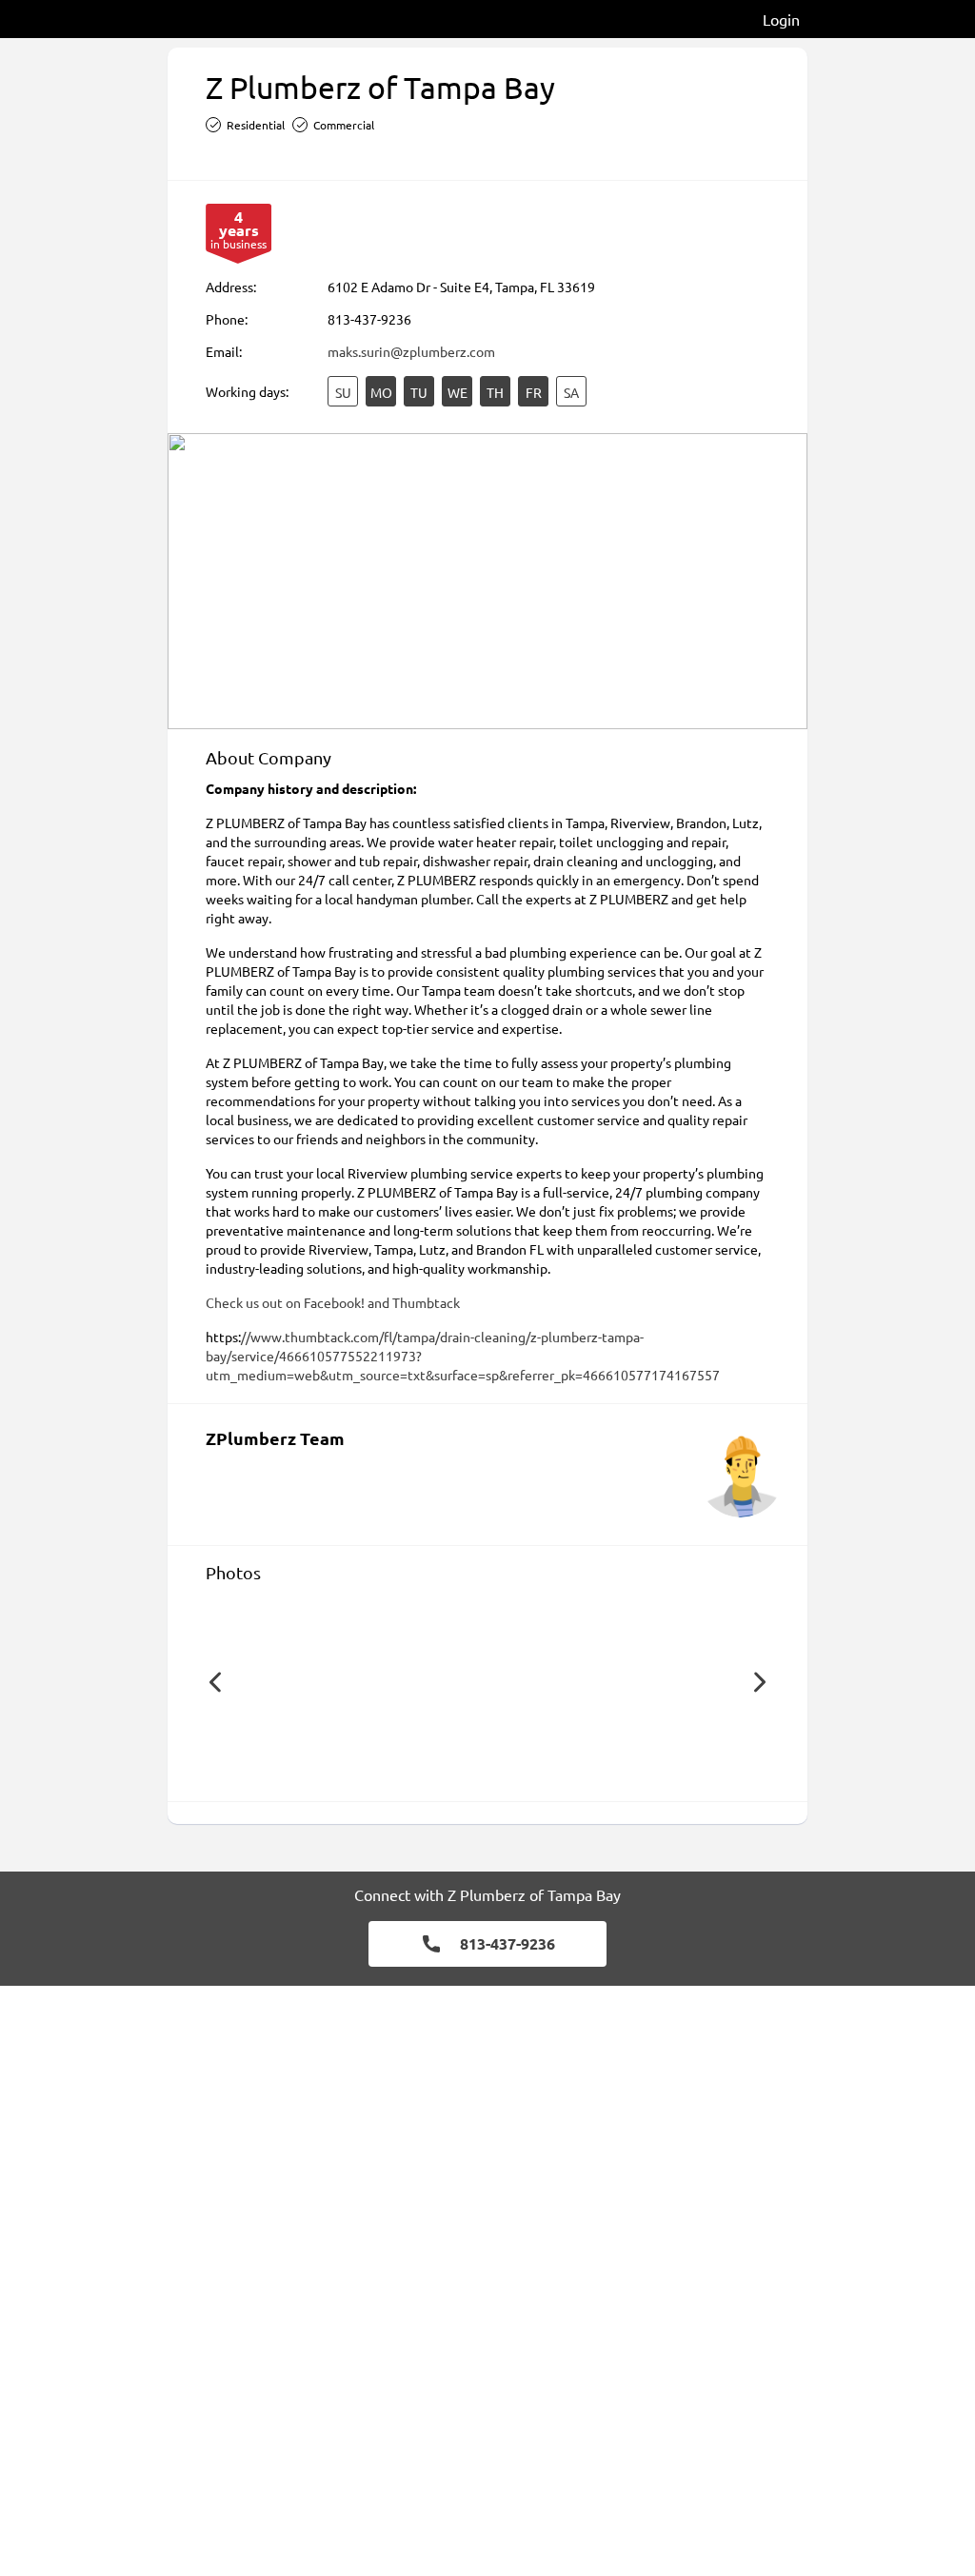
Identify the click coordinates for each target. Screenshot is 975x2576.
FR (534, 392)
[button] (215, 1682)
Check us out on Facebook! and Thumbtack (333, 1302)
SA (571, 392)
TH (495, 392)
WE (458, 392)
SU (343, 392)
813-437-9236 (369, 319)
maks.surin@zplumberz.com (411, 351)
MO (381, 392)
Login (781, 19)
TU (419, 392)
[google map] (487, 581)
